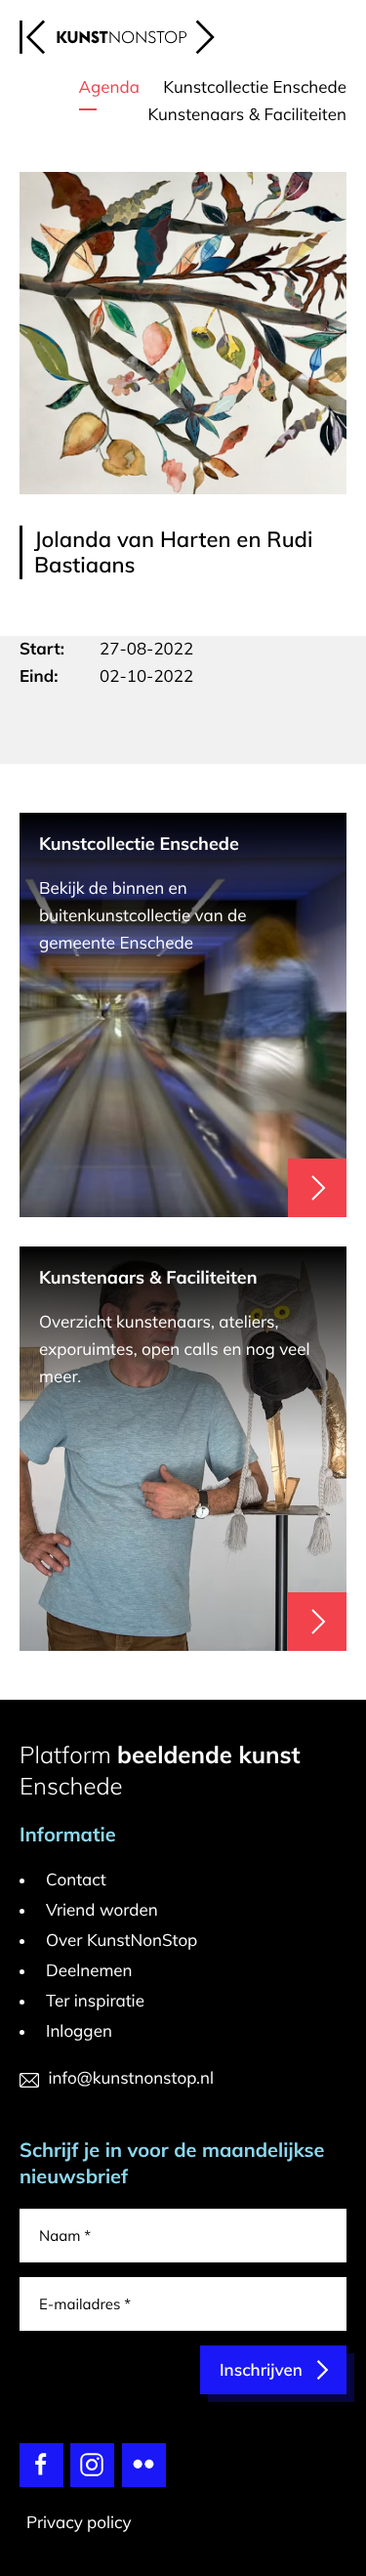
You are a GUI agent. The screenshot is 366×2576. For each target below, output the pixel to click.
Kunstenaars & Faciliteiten (247, 115)
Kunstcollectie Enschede (255, 87)
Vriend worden (102, 1910)
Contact (76, 1880)
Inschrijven (261, 2370)
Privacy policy (79, 2523)
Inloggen (79, 2031)
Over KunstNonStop (122, 1941)
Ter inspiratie (95, 2001)
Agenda (109, 87)
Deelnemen (89, 1971)
